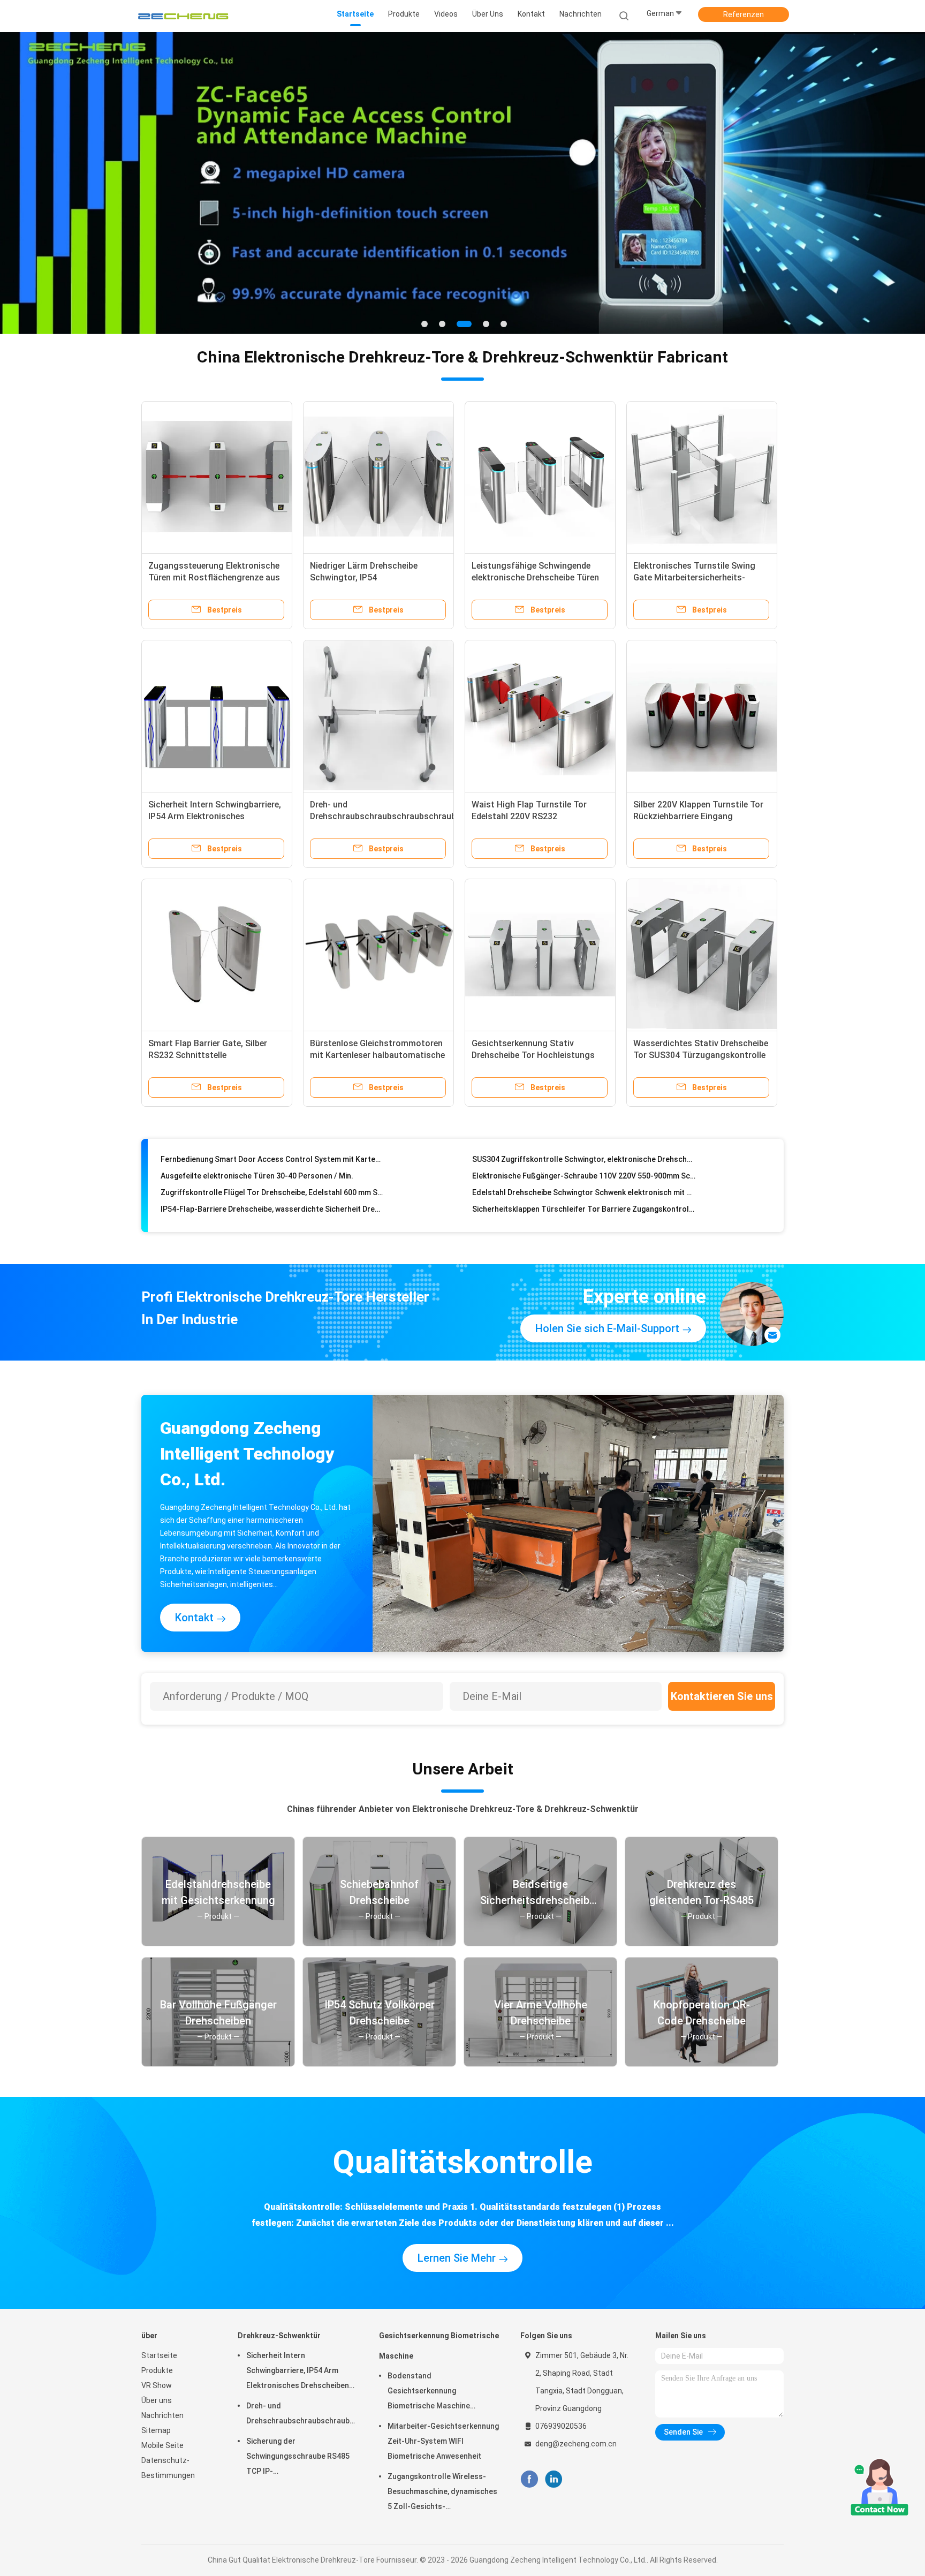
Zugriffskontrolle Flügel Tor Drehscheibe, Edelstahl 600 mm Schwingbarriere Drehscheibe (272, 1164)
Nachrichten (162, 2415)
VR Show (157, 2385)
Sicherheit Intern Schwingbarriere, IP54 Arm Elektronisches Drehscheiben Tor (215, 816)
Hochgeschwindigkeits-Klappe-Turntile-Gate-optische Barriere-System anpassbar (272, 1197)
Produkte (157, 2370)
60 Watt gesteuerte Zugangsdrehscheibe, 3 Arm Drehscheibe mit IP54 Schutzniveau (272, 1213)
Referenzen (744, 14)
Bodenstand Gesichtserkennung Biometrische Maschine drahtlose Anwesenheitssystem (429, 2392)
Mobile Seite (162, 2445)
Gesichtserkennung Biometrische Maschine (439, 2346)
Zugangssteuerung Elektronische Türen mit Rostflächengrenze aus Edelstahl (214, 577)
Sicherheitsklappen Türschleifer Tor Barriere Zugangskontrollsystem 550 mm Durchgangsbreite (584, 1180)
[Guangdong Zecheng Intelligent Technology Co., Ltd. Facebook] (529, 2479)
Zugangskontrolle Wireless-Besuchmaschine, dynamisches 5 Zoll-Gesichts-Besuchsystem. (442, 2493)
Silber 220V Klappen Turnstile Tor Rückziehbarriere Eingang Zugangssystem (698, 816)
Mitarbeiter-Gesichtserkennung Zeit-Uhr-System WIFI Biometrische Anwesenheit (443, 2441)
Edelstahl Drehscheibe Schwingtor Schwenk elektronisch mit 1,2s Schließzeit (584, 1164)
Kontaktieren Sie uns (722, 1696)
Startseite (159, 2355)
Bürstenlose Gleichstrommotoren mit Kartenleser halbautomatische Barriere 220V (377, 1055)
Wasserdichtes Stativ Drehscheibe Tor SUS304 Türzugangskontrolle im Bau (701, 1055)
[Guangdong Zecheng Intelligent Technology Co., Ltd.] (183, 16)
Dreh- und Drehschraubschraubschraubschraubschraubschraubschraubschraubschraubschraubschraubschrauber (302, 2413)
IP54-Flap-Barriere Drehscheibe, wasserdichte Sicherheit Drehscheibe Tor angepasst (272, 1180)
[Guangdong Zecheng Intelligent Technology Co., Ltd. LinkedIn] (554, 2479)
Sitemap (156, 2430)
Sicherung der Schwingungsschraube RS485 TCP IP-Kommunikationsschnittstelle (298, 2458)
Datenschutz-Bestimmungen (168, 2468)
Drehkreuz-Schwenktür (279, 2336)
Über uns (157, 2400)
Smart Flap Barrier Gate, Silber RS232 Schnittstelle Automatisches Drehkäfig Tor (208, 1055)
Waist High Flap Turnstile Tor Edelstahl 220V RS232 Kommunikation (529, 816)
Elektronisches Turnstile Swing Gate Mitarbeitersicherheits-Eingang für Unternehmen (694, 577)
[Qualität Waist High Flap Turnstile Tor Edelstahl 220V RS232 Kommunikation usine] (540, 715)
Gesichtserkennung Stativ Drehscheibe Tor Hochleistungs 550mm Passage (533, 1055)
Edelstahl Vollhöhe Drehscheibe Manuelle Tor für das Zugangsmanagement (584, 1197)
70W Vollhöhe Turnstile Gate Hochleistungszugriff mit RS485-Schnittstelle (584, 1213)
